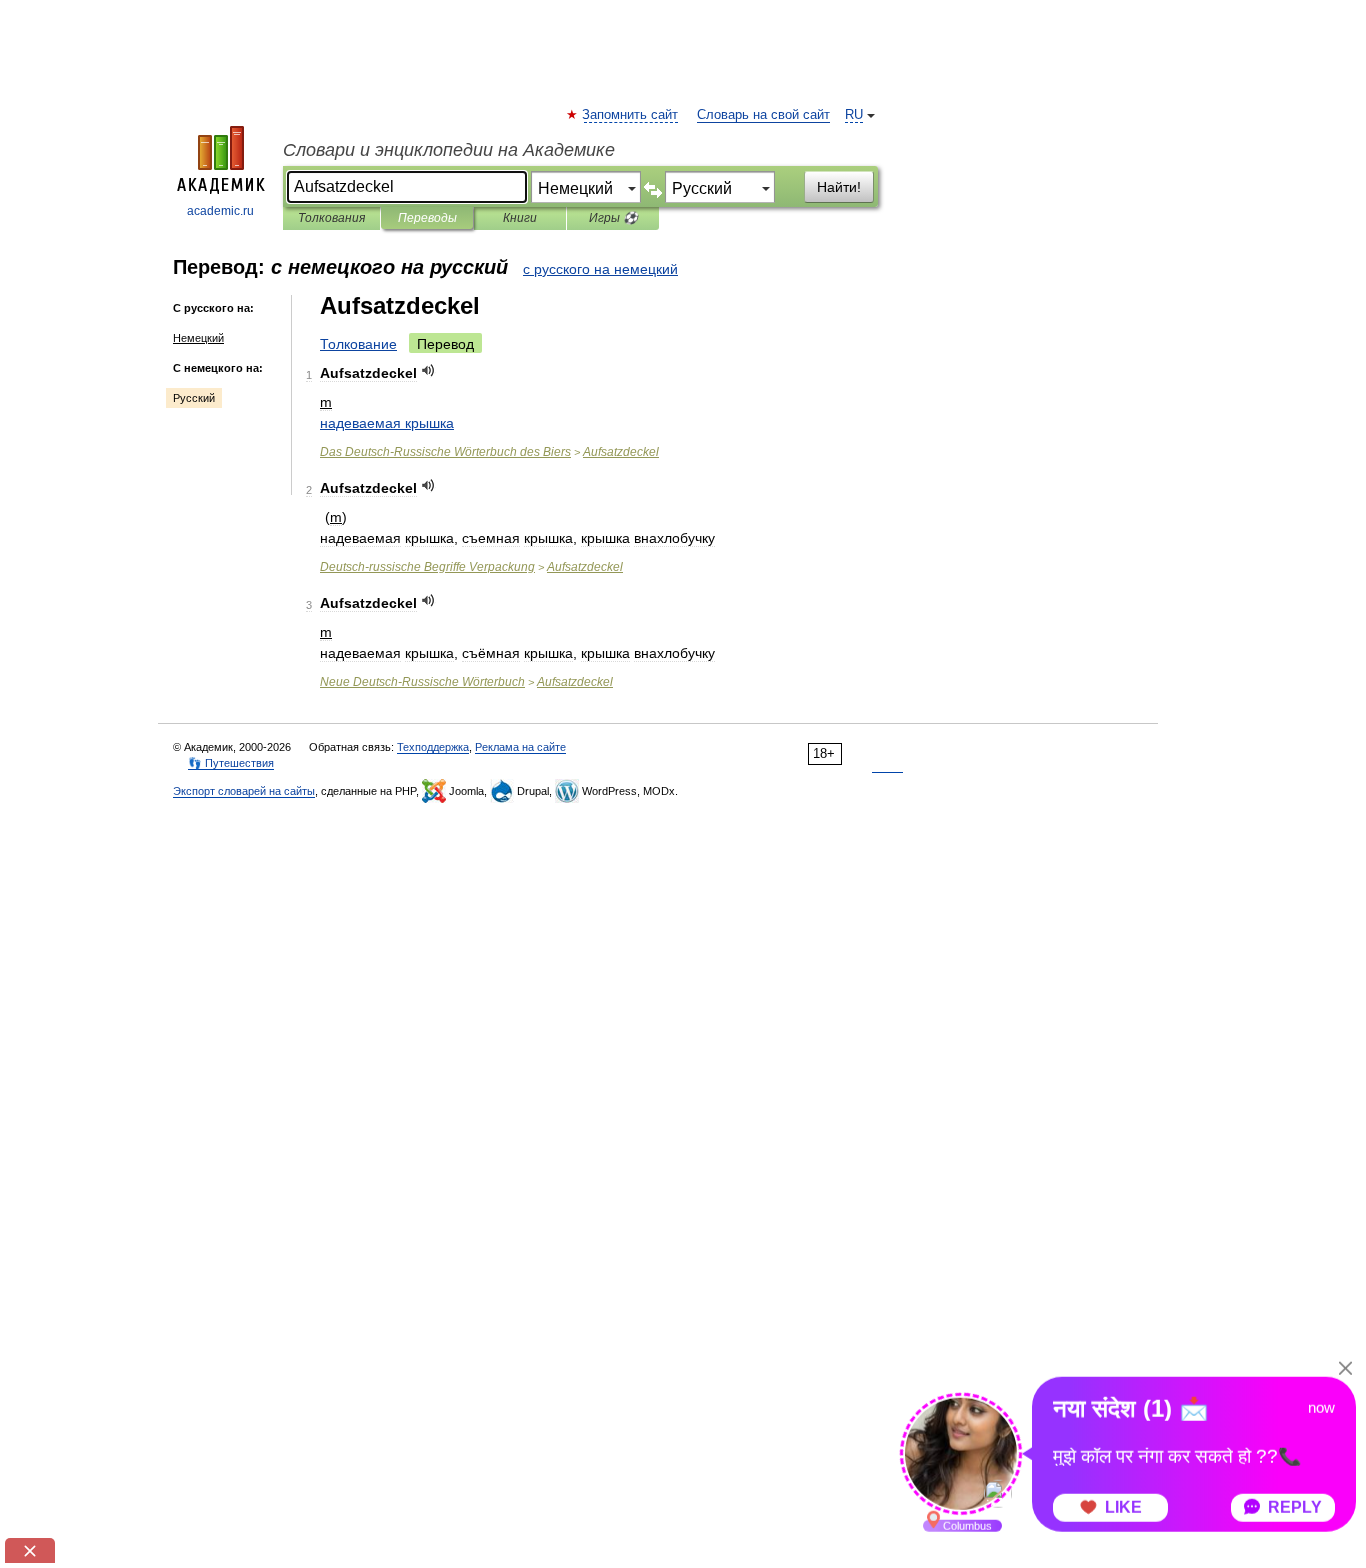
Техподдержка (433, 747)
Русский (194, 398)
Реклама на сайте (520, 747)
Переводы (427, 218)
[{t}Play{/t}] (428, 370)
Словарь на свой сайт (763, 115)
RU (854, 115)
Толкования (331, 218)
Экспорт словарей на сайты (244, 791)
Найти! (839, 187)
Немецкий (198, 338)
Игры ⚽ (613, 218)
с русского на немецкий (600, 269)
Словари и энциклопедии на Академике (449, 150)
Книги (520, 218)
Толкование (358, 344)
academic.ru (220, 211)
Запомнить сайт (631, 115)
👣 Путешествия (231, 763)
